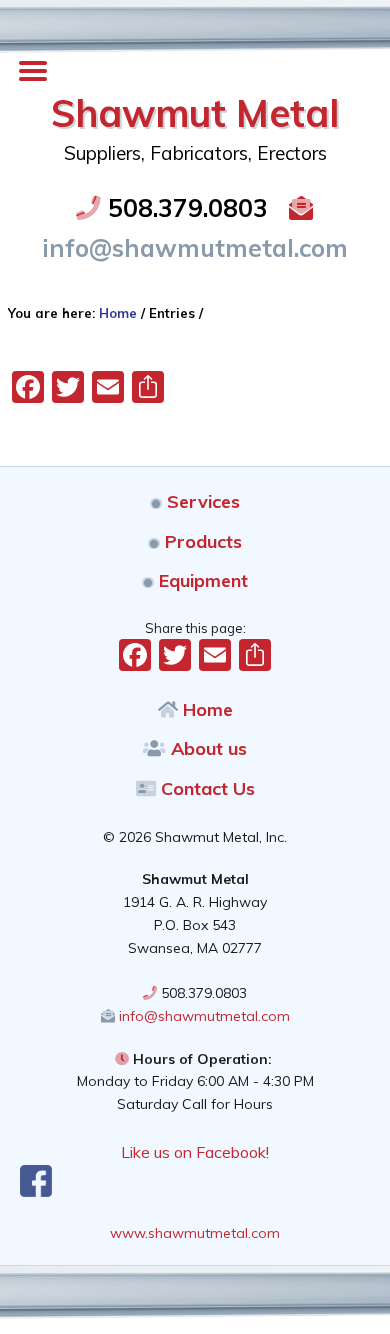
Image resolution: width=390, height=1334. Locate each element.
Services (201, 501)
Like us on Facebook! (195, 1152)
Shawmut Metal (195, 113)
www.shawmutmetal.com (195, 1233)
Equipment (201, 580)
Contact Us (205, 788)
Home (205, 709)
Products (201, 541)
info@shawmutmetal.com (202, 1016)
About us (206, 748)
